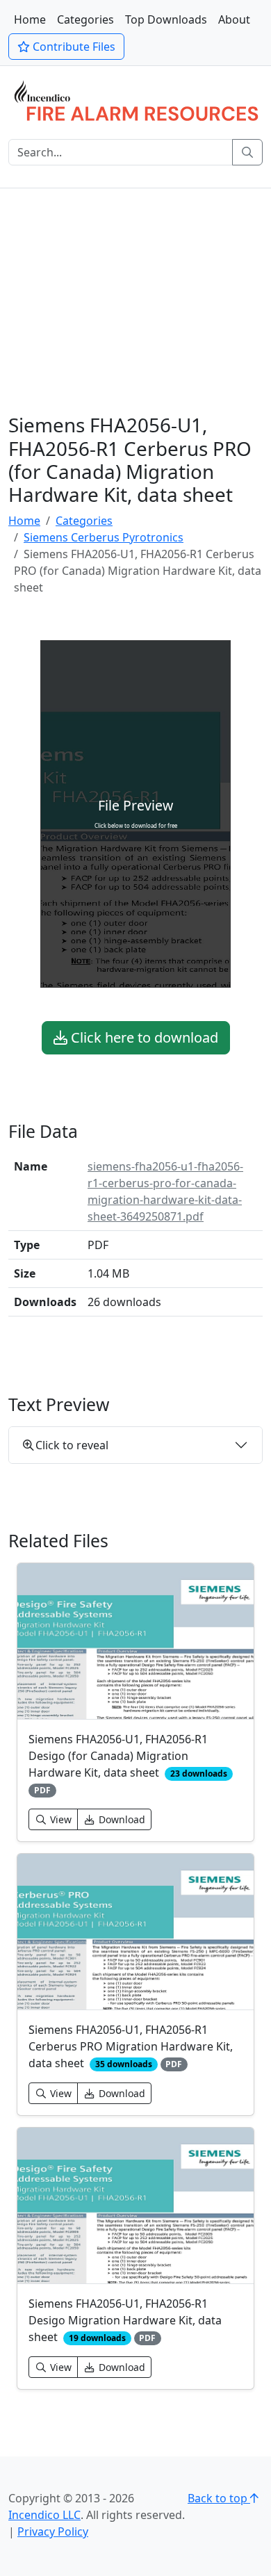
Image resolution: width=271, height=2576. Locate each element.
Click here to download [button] (143, 1037)
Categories (85, 19)
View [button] (59, 1819)
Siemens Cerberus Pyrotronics (104, 537)
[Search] (247, 152)
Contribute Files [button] (73, 47)
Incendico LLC (44, 2515)
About (234, 19)
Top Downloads (166, 19)
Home (30, 19)
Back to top (219, 2498)
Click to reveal (72, 1445)
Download (121, 1819)
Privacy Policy (53, 2532)
